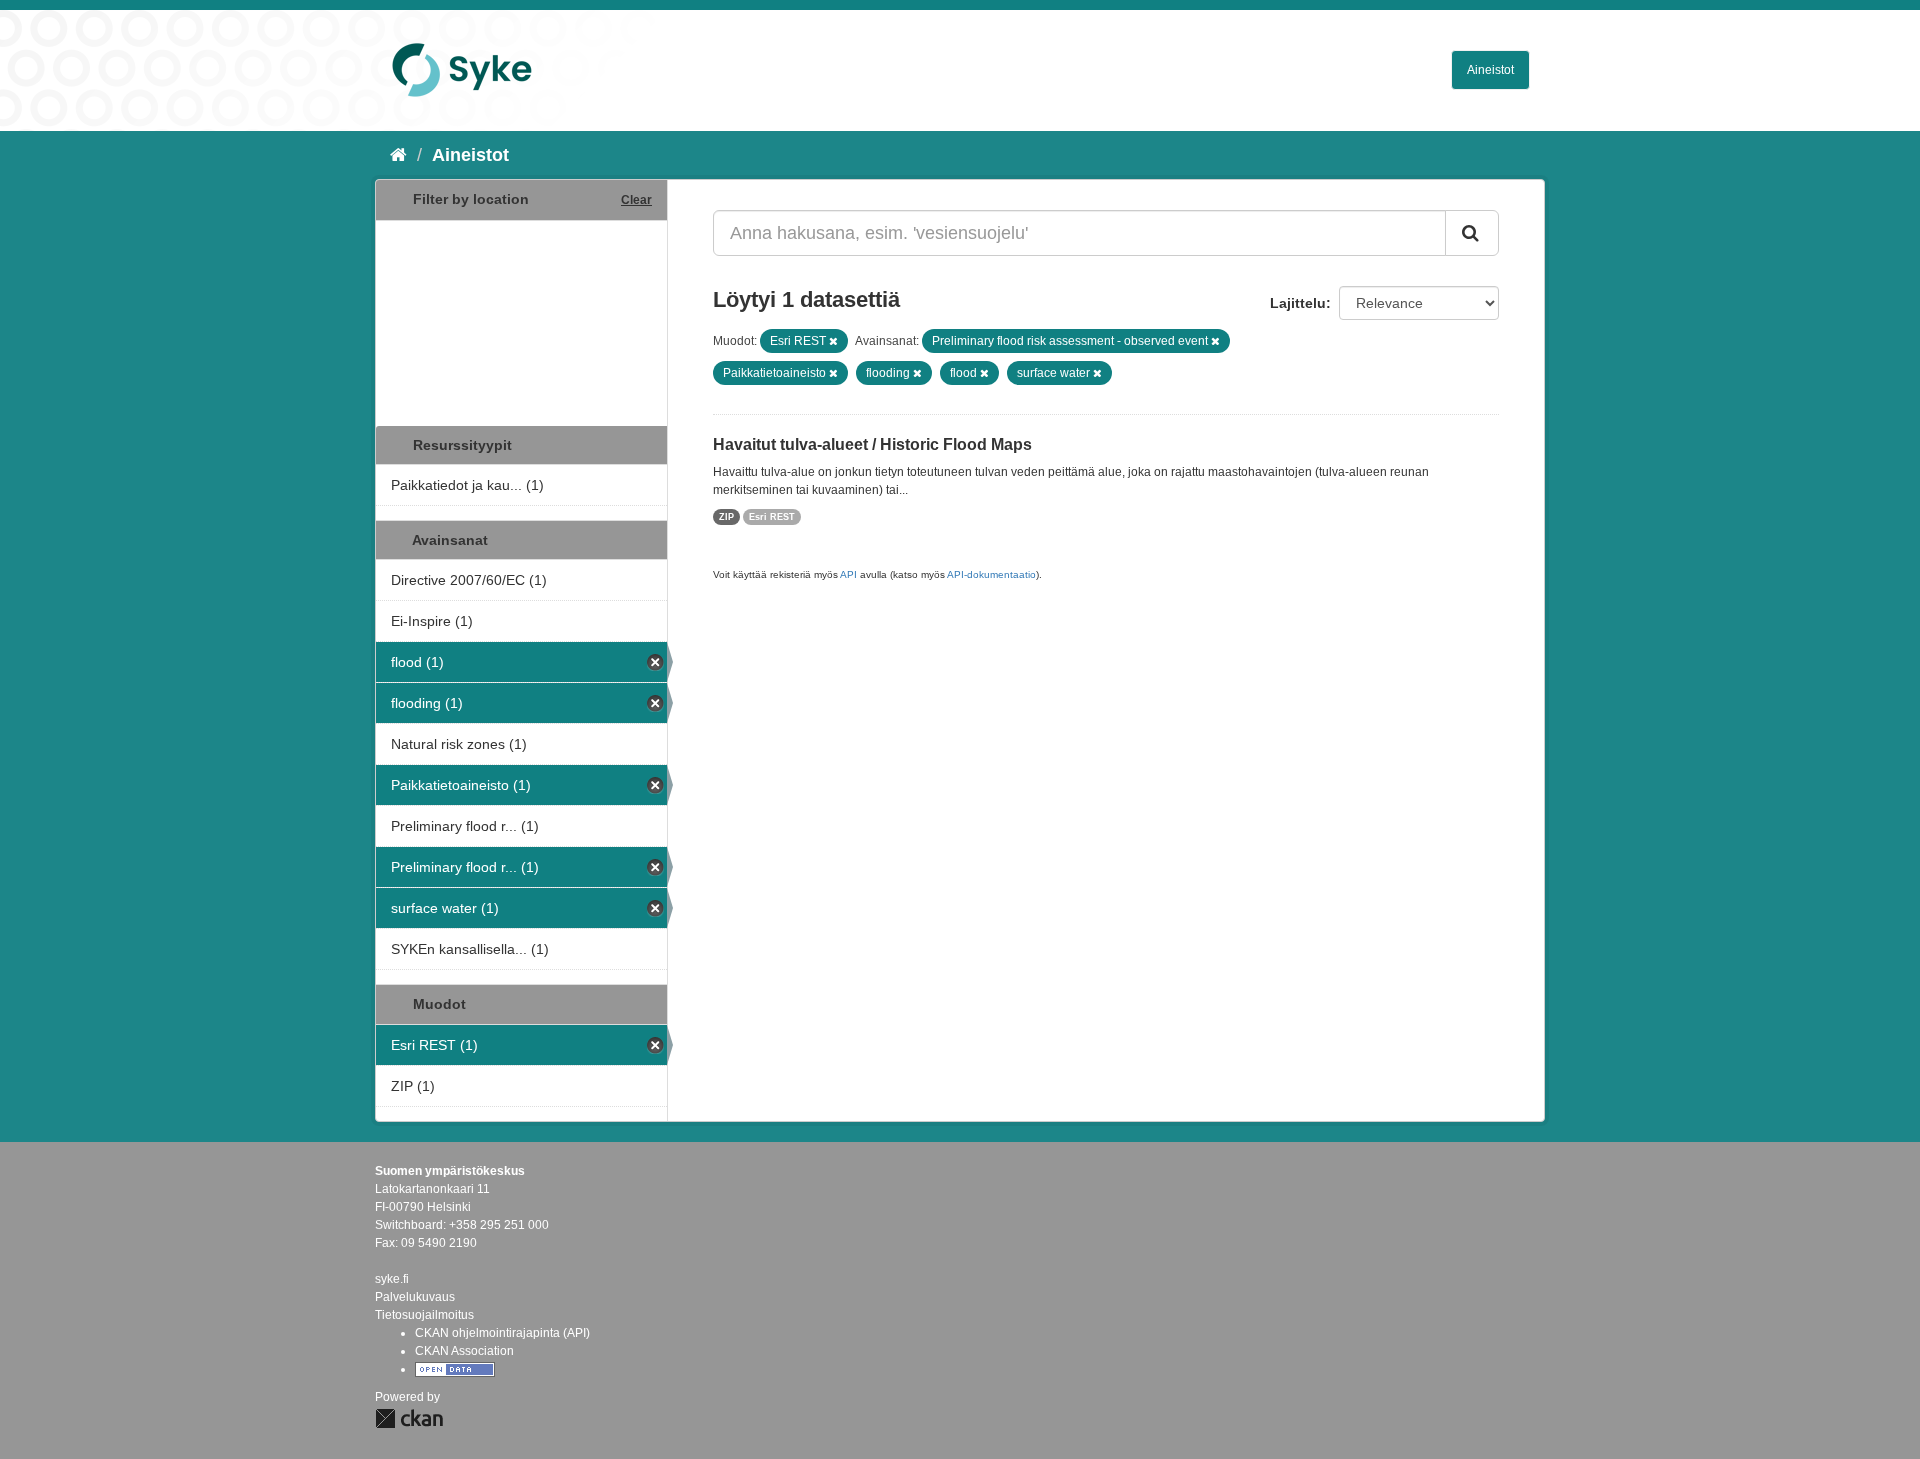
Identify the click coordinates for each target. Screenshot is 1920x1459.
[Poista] (833, 341)
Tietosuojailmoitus (424, 1315)
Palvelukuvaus (415, 1297)
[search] (1472, 233)
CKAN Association (464, 1351)
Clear (636, 200)
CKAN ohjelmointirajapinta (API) (502, 1333)
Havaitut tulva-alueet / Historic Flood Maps (872, 444)
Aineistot (1490, 70)
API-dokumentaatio (991, 574)
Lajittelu (1298, 303)
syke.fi (392, 1279)
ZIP (726, 517)
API (848, 574)
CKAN (409, 1418)
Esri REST (772, 517)
